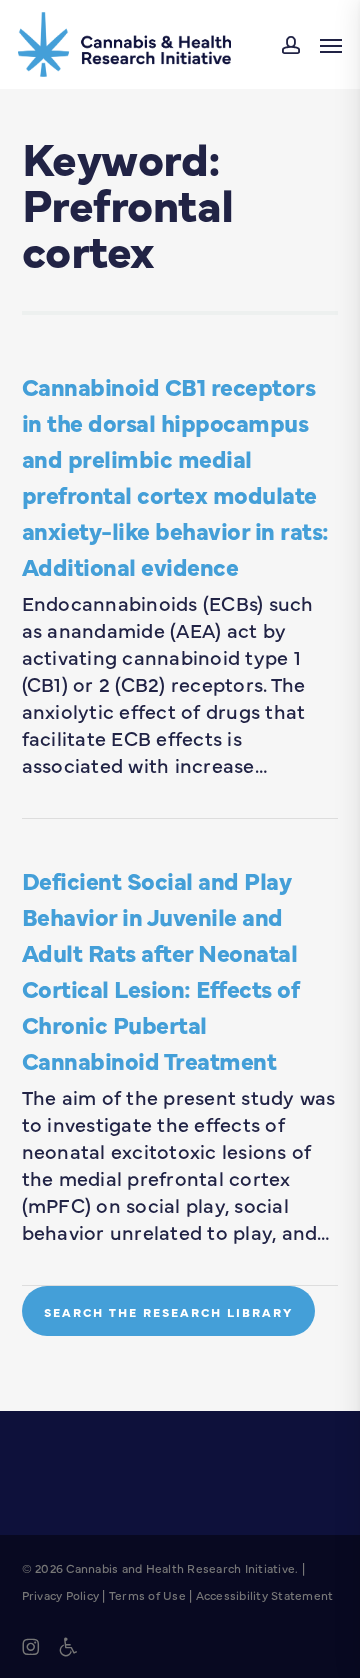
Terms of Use (147, 1595)
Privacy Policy (61, 1595)
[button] (331, 45)
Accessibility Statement (265, 1595)
